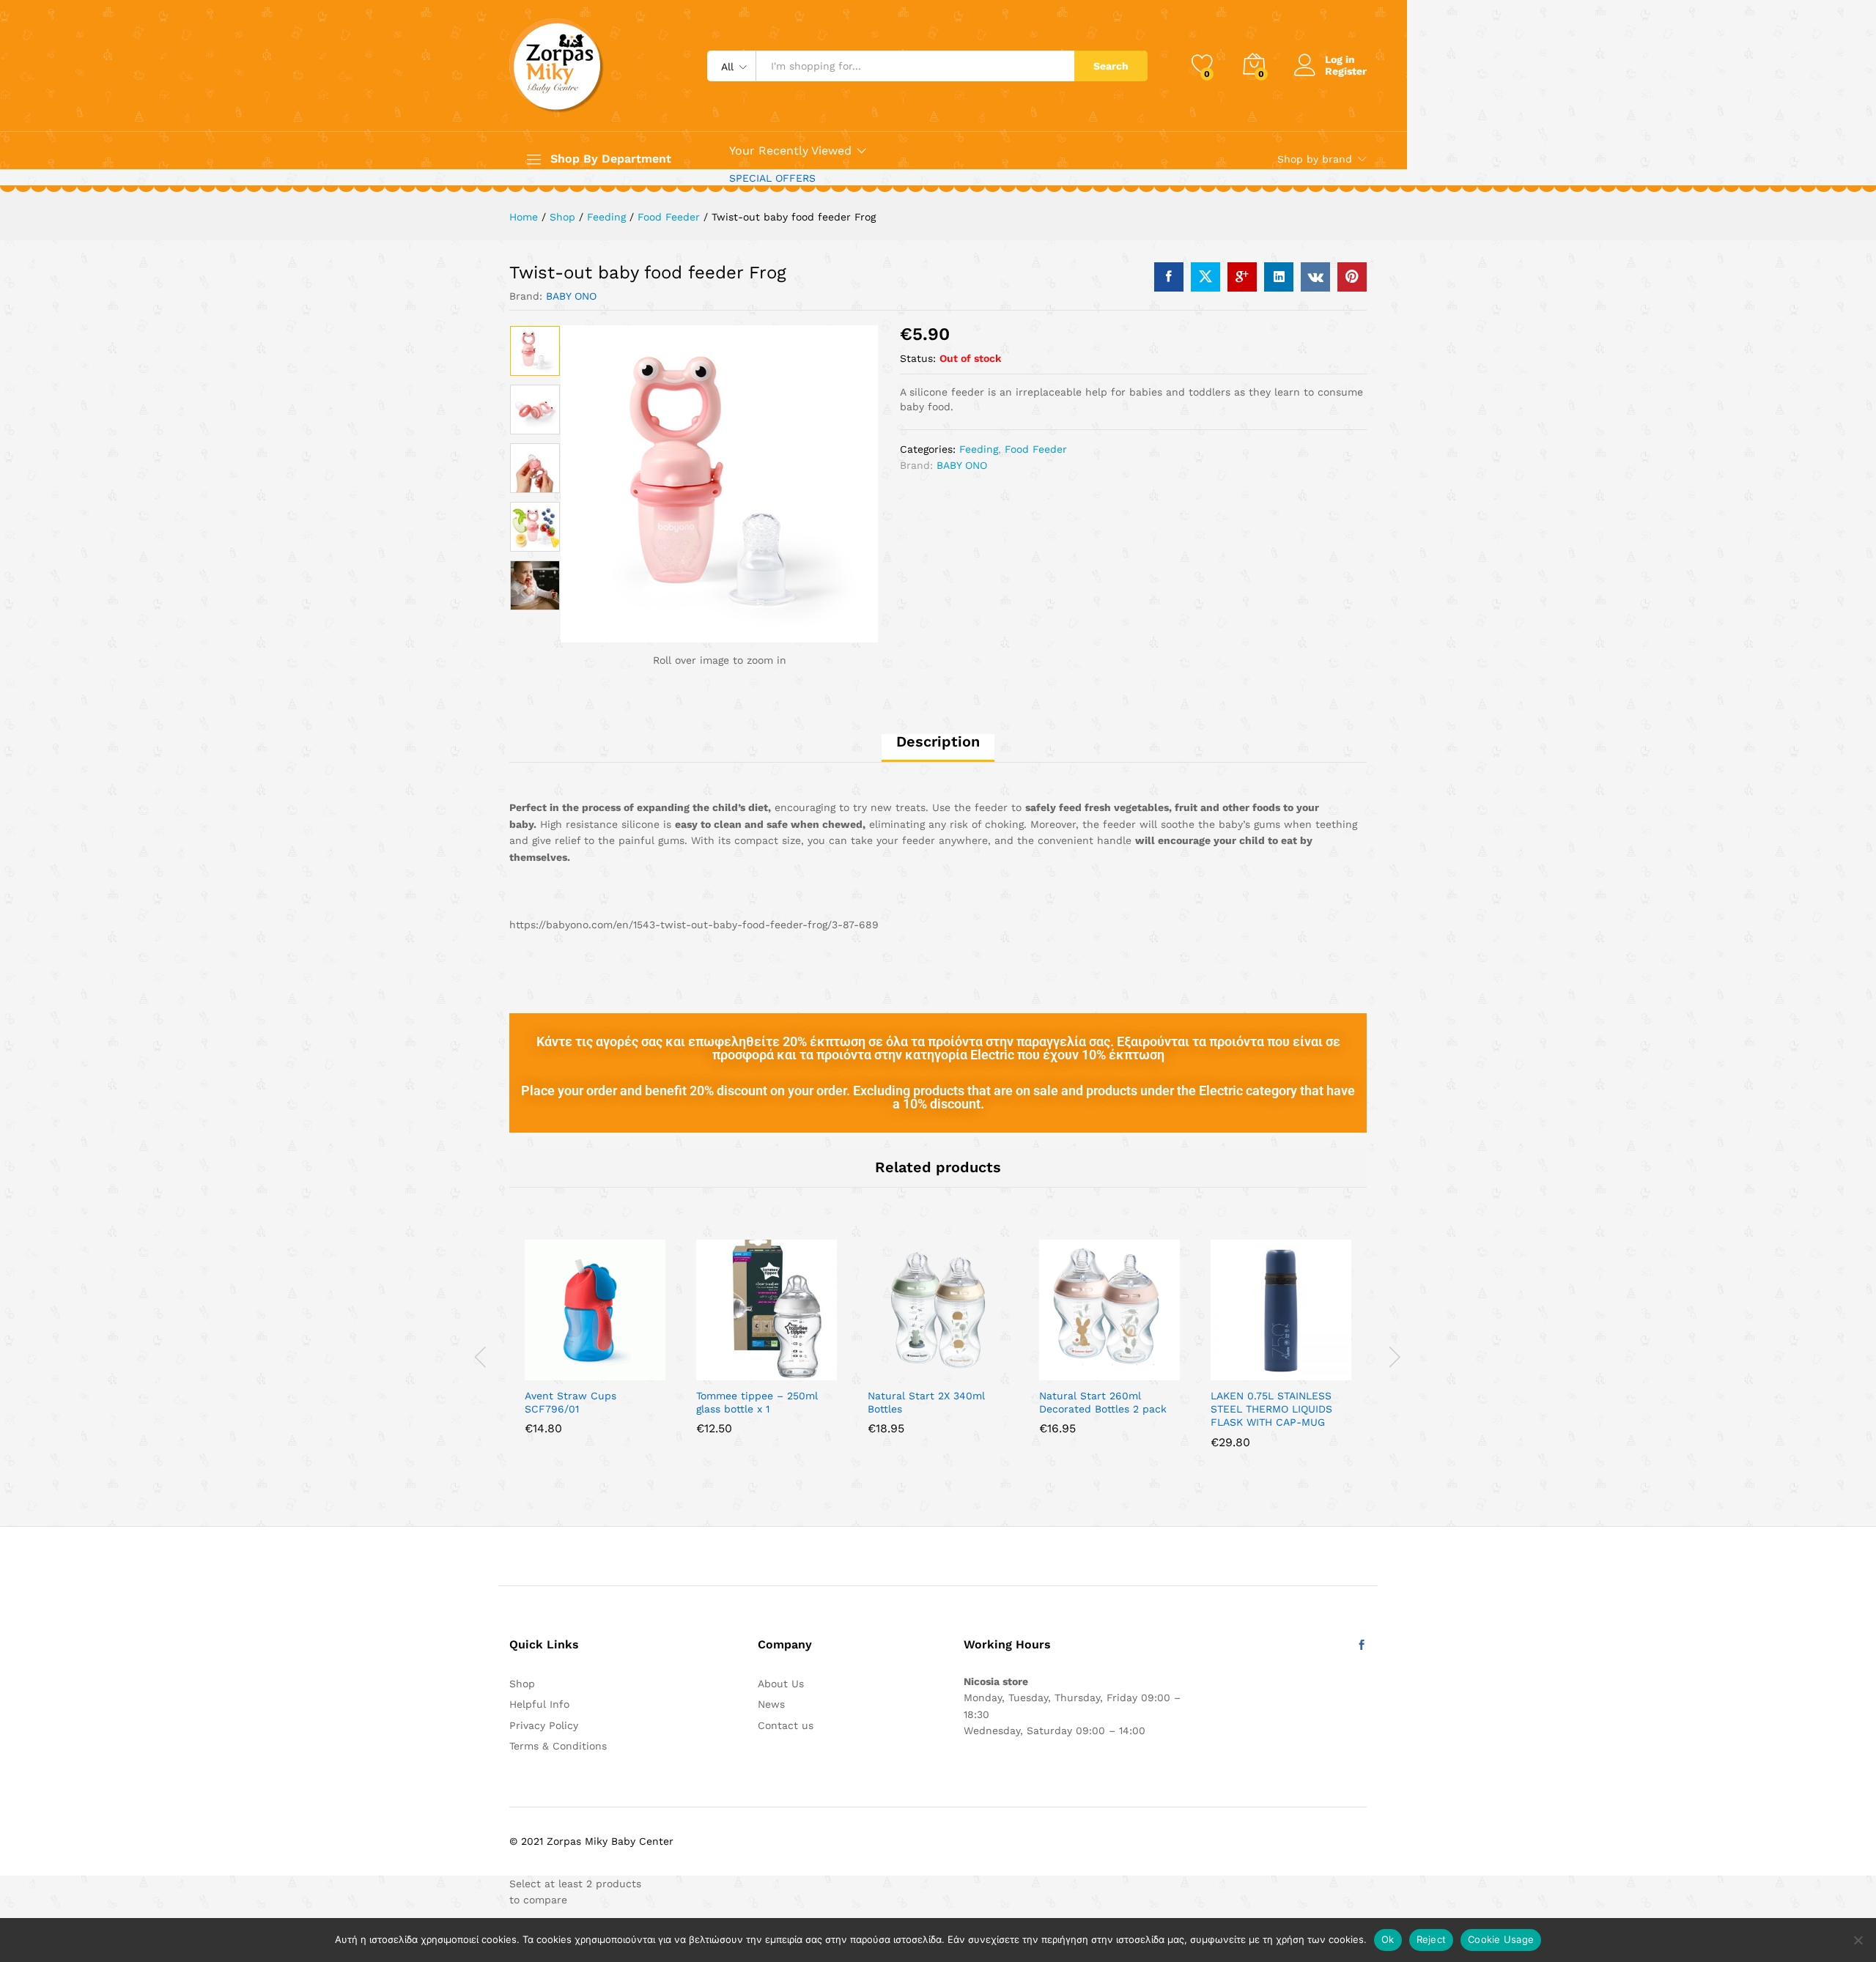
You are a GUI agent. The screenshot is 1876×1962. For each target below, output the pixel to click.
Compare (646, 1371)
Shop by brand (1315, 159)
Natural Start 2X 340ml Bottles (926, 1402)
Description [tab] (938, 741)
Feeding (979, 449)
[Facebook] (1362, 1646)
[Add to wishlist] (612, 1371)
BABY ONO (571, 296)
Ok (1388, 1939)
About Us (781, 1684)
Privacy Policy (544, 1725)
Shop (522, 1684)
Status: (918, 358)
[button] (544, 1371)
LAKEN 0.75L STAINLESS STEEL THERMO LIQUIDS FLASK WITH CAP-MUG (1271, 1409)
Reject (1432, 1939)
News (771, 1704)
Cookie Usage (1501, 1939)
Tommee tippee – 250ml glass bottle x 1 (757, 1402)
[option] (535, 351)
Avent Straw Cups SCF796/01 (570, 1402)
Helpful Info (539, 1704)
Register (1346, 71)
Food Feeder (1036, 449)
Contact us (786, 1725)
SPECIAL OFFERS (772, 178)
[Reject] (1858, 1940)
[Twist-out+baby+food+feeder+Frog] (1205, 277)
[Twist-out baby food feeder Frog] (1169, 277)
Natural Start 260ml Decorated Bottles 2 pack (1103, 1402)
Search (1111, 66)
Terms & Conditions (558, 1746)
